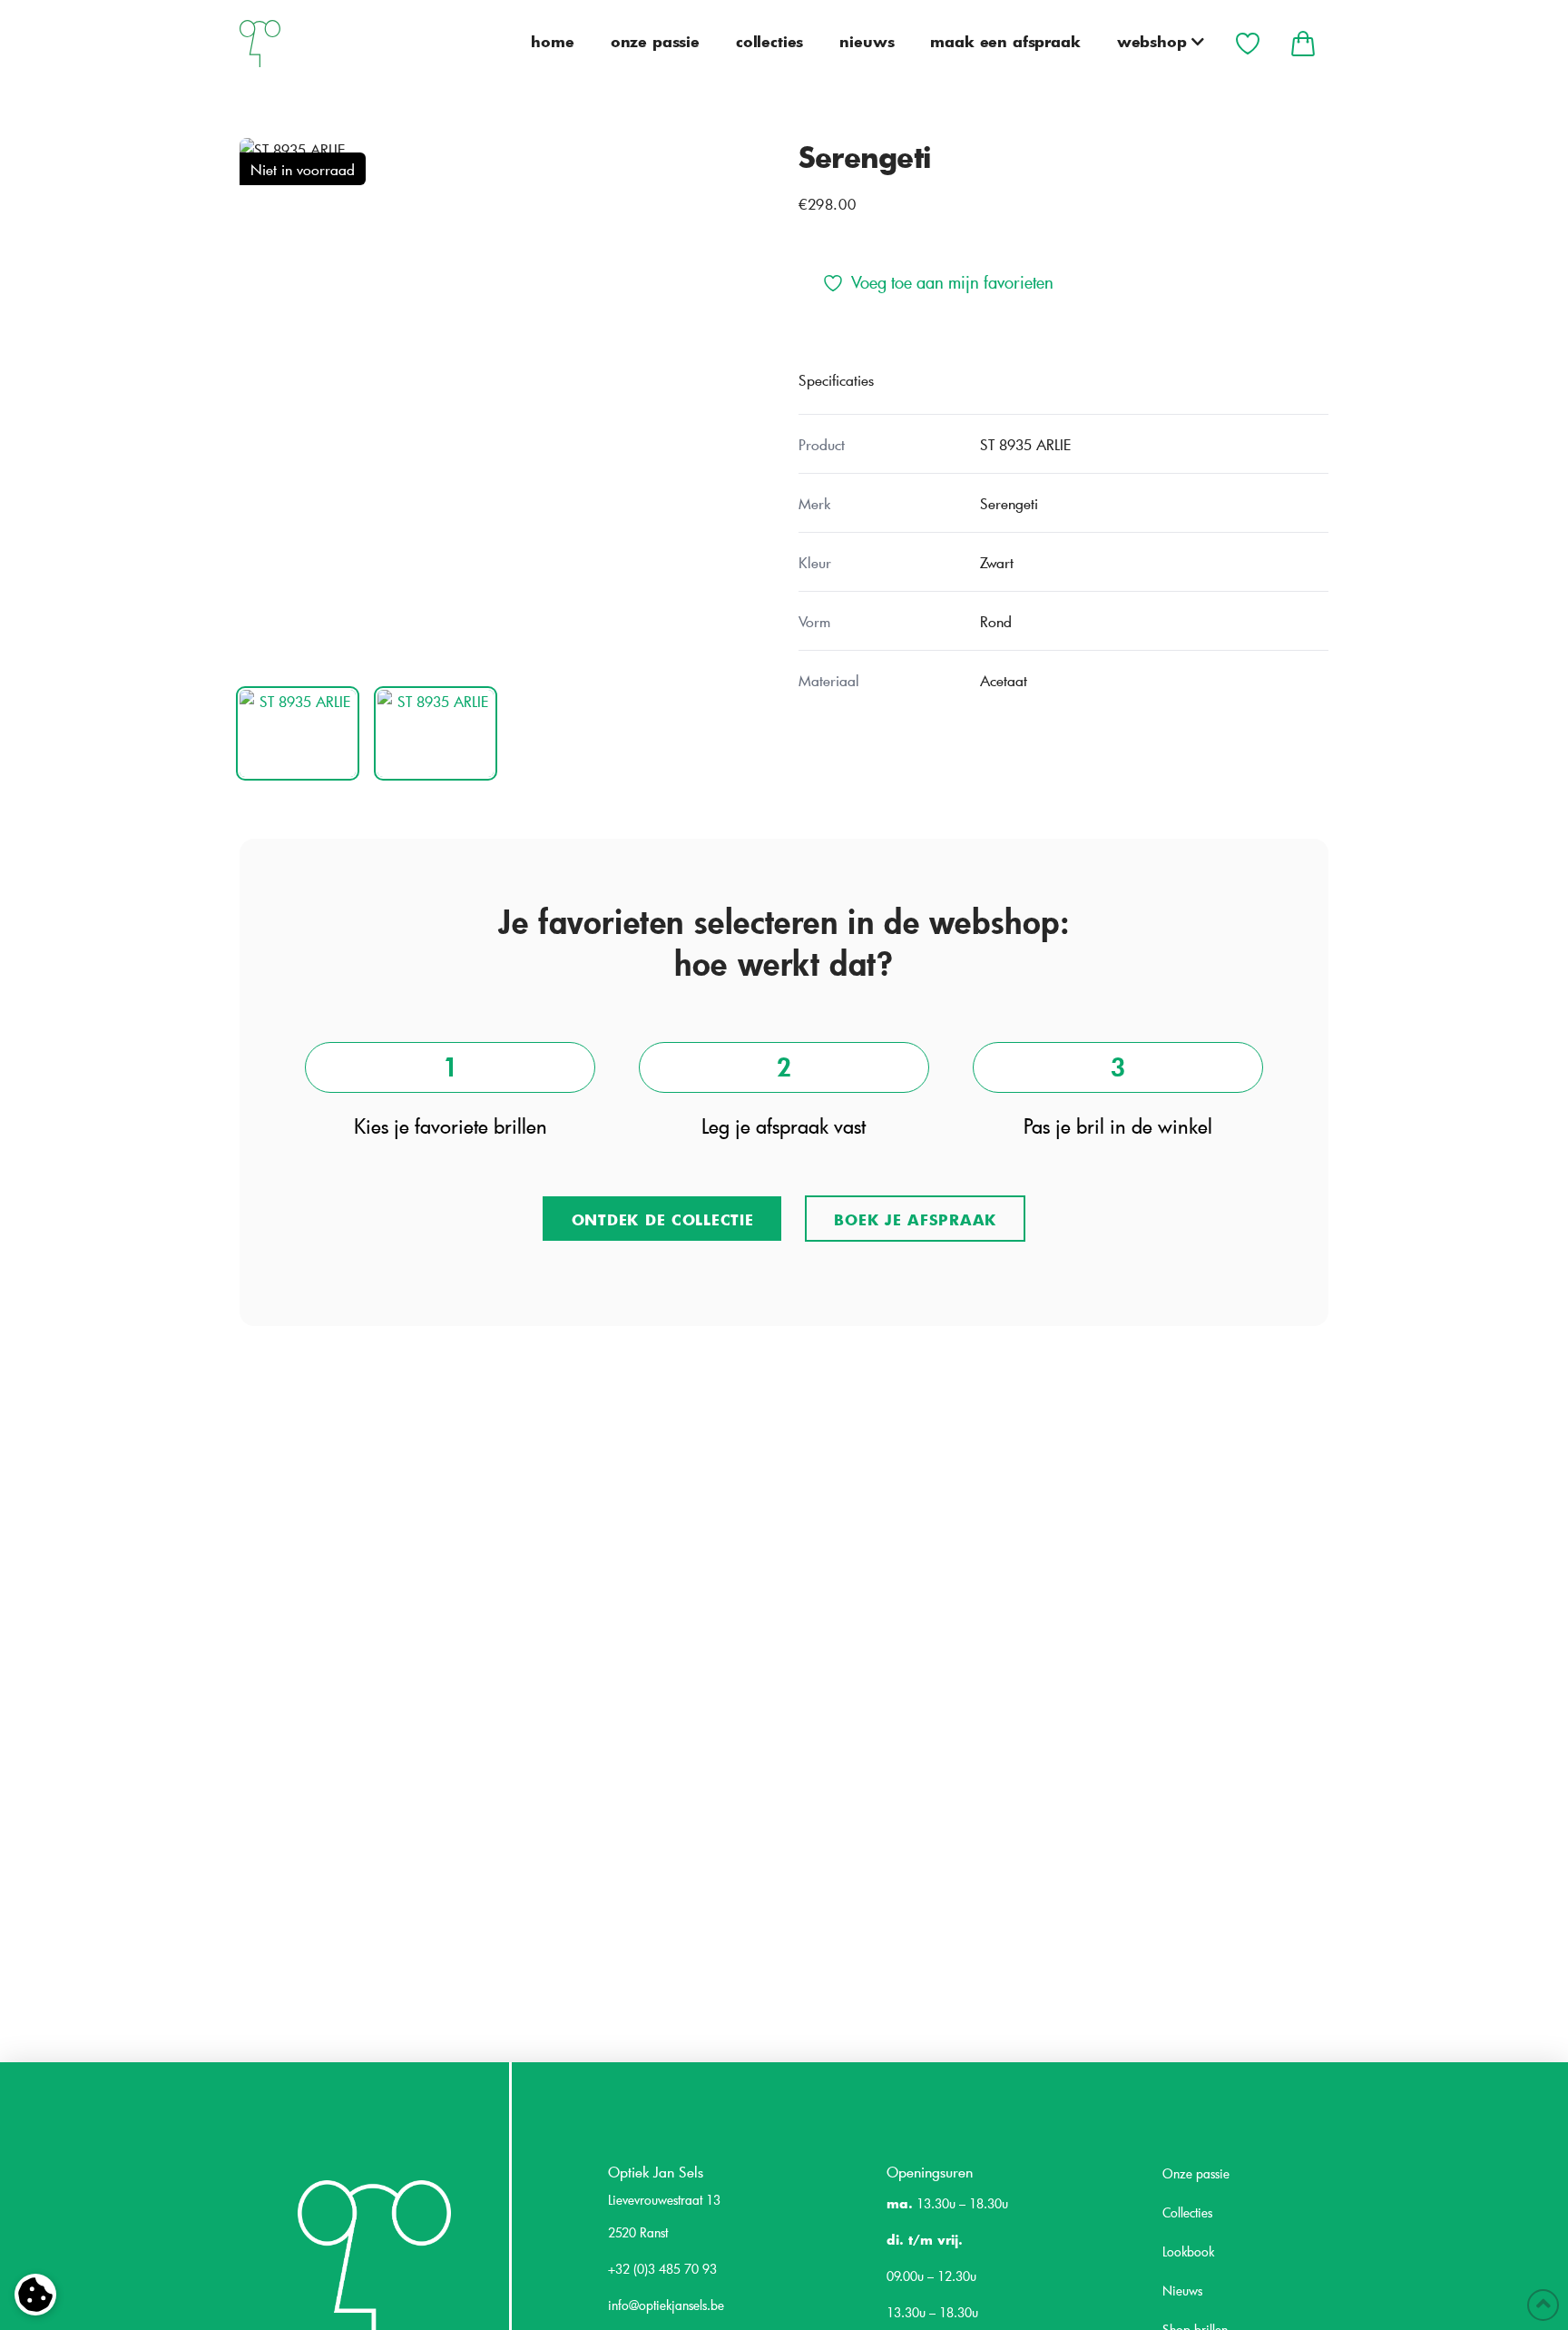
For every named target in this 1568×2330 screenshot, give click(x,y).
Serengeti (864, 156)
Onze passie (1196, 2173)
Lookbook (1188, 2251)
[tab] (298, 733)
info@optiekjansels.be (666, 2305)
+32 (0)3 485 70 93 (662, 2269)
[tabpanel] (505, 403)
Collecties (1187, 2212)
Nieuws (1182, 2291)
